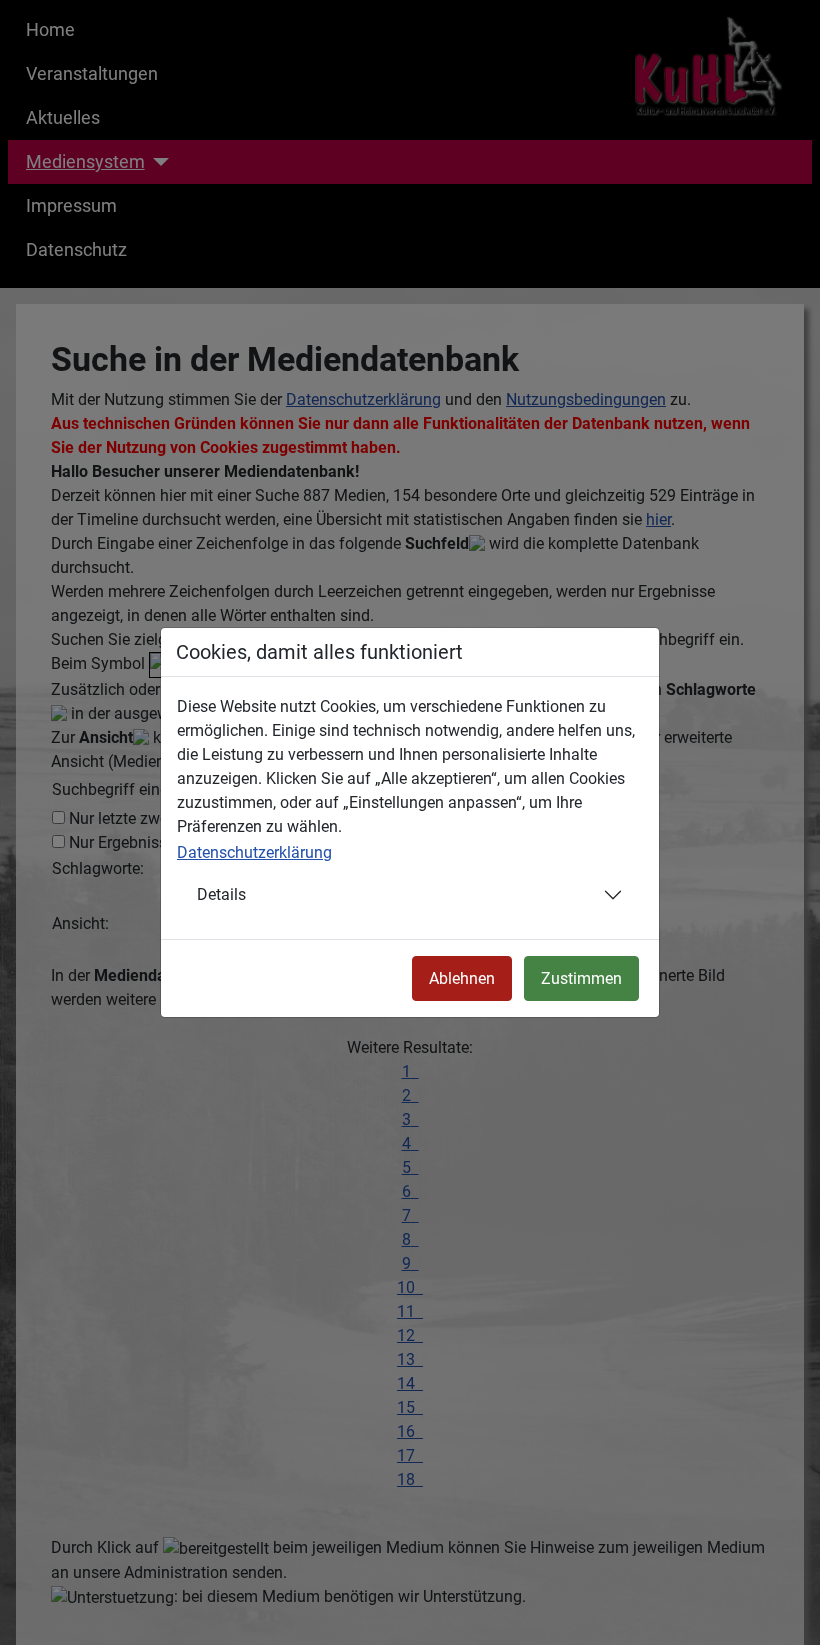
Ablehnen (462, 978)
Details (221, 894)
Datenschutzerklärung (254, 852)
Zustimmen (581, 978)
